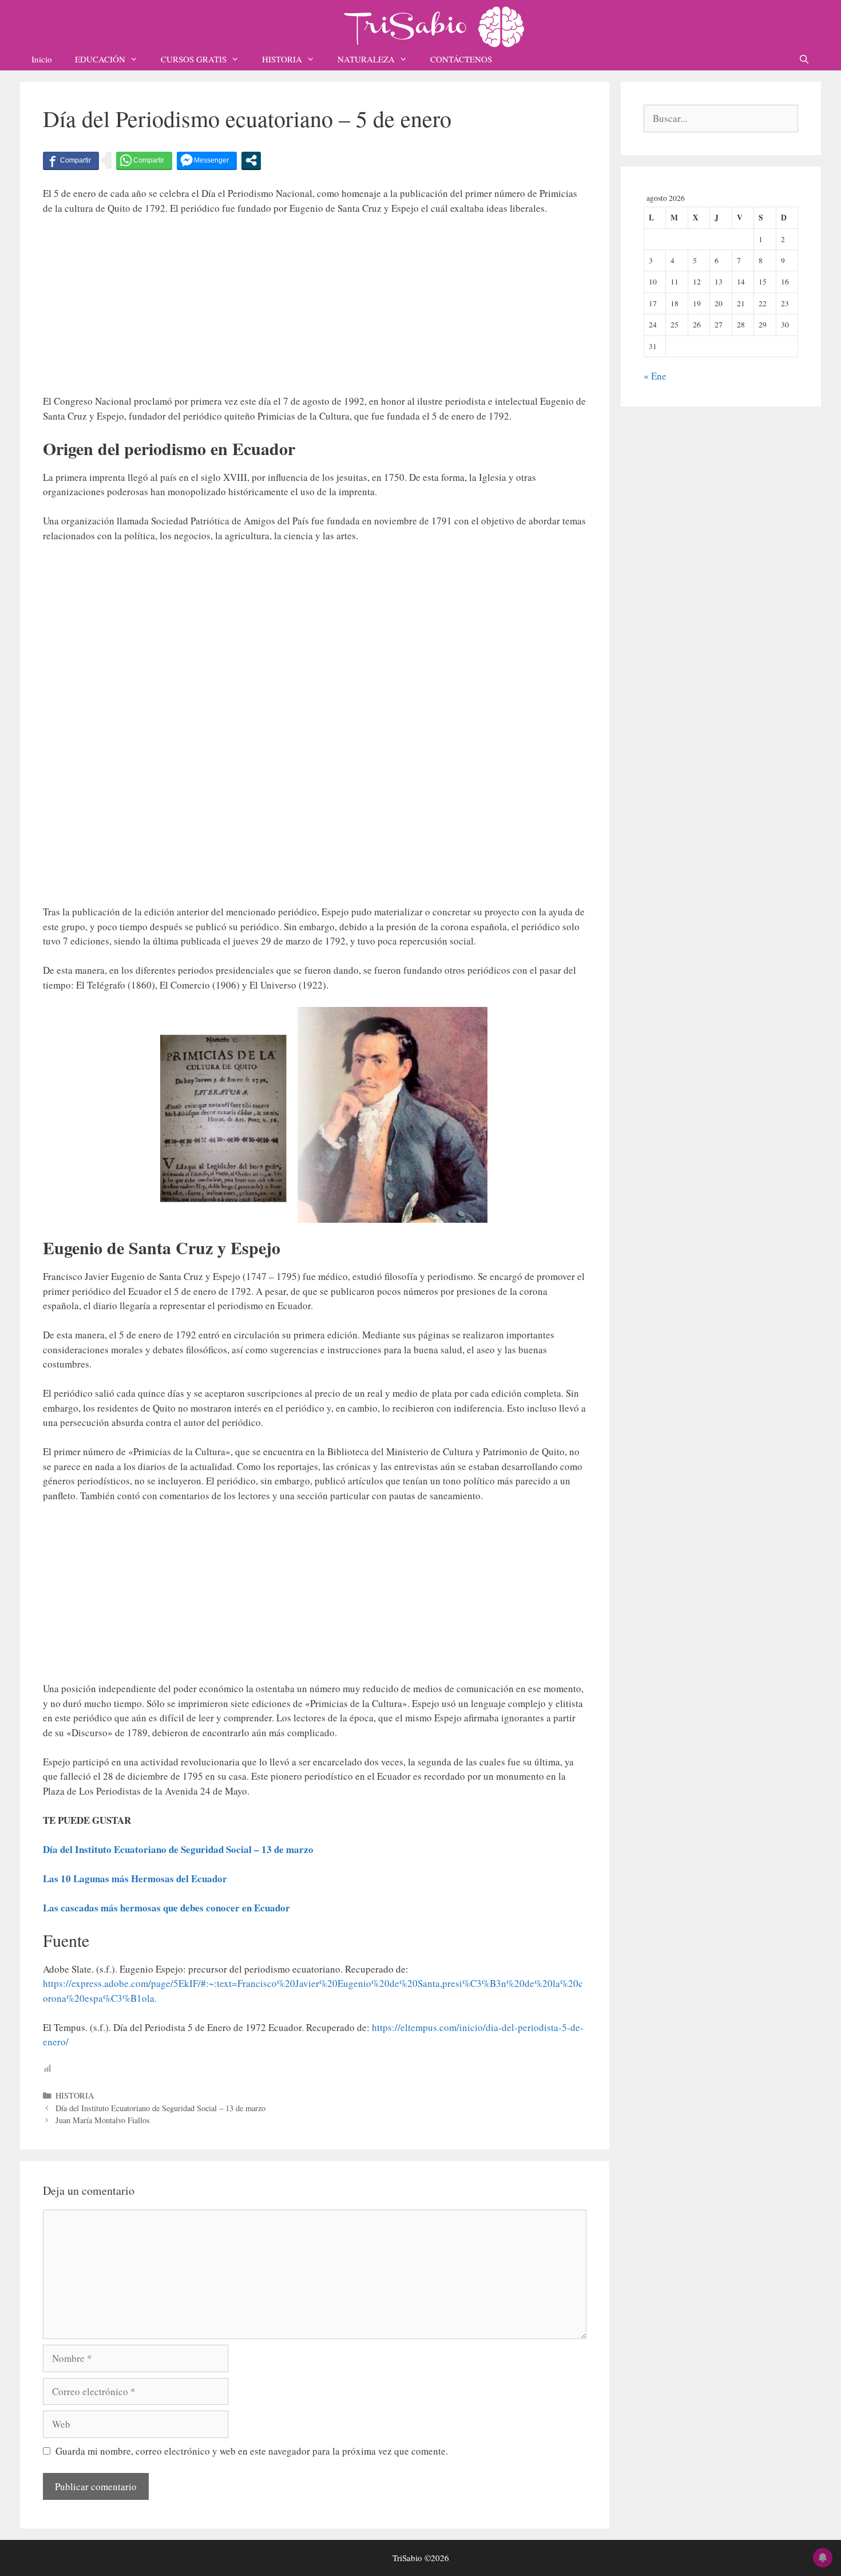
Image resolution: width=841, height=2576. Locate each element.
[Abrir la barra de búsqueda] (804, 59)
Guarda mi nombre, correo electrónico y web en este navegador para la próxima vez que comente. (252, 2451)
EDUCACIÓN (100, 59)
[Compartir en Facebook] (71, 160)
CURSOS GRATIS (194, 59)
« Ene (655, 376)
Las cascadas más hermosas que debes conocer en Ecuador (166, 1908)
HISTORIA (282, 59)
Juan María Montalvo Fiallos (103, 2120)
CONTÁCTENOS (461, 59)
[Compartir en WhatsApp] (144, 160)
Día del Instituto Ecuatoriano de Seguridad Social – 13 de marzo (178, 1849)
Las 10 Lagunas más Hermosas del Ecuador (135, 1878)
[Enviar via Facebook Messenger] (207, 160)
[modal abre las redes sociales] (251, 160)
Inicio (42, 59)
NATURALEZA (366, 59)
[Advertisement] (315, 310)
